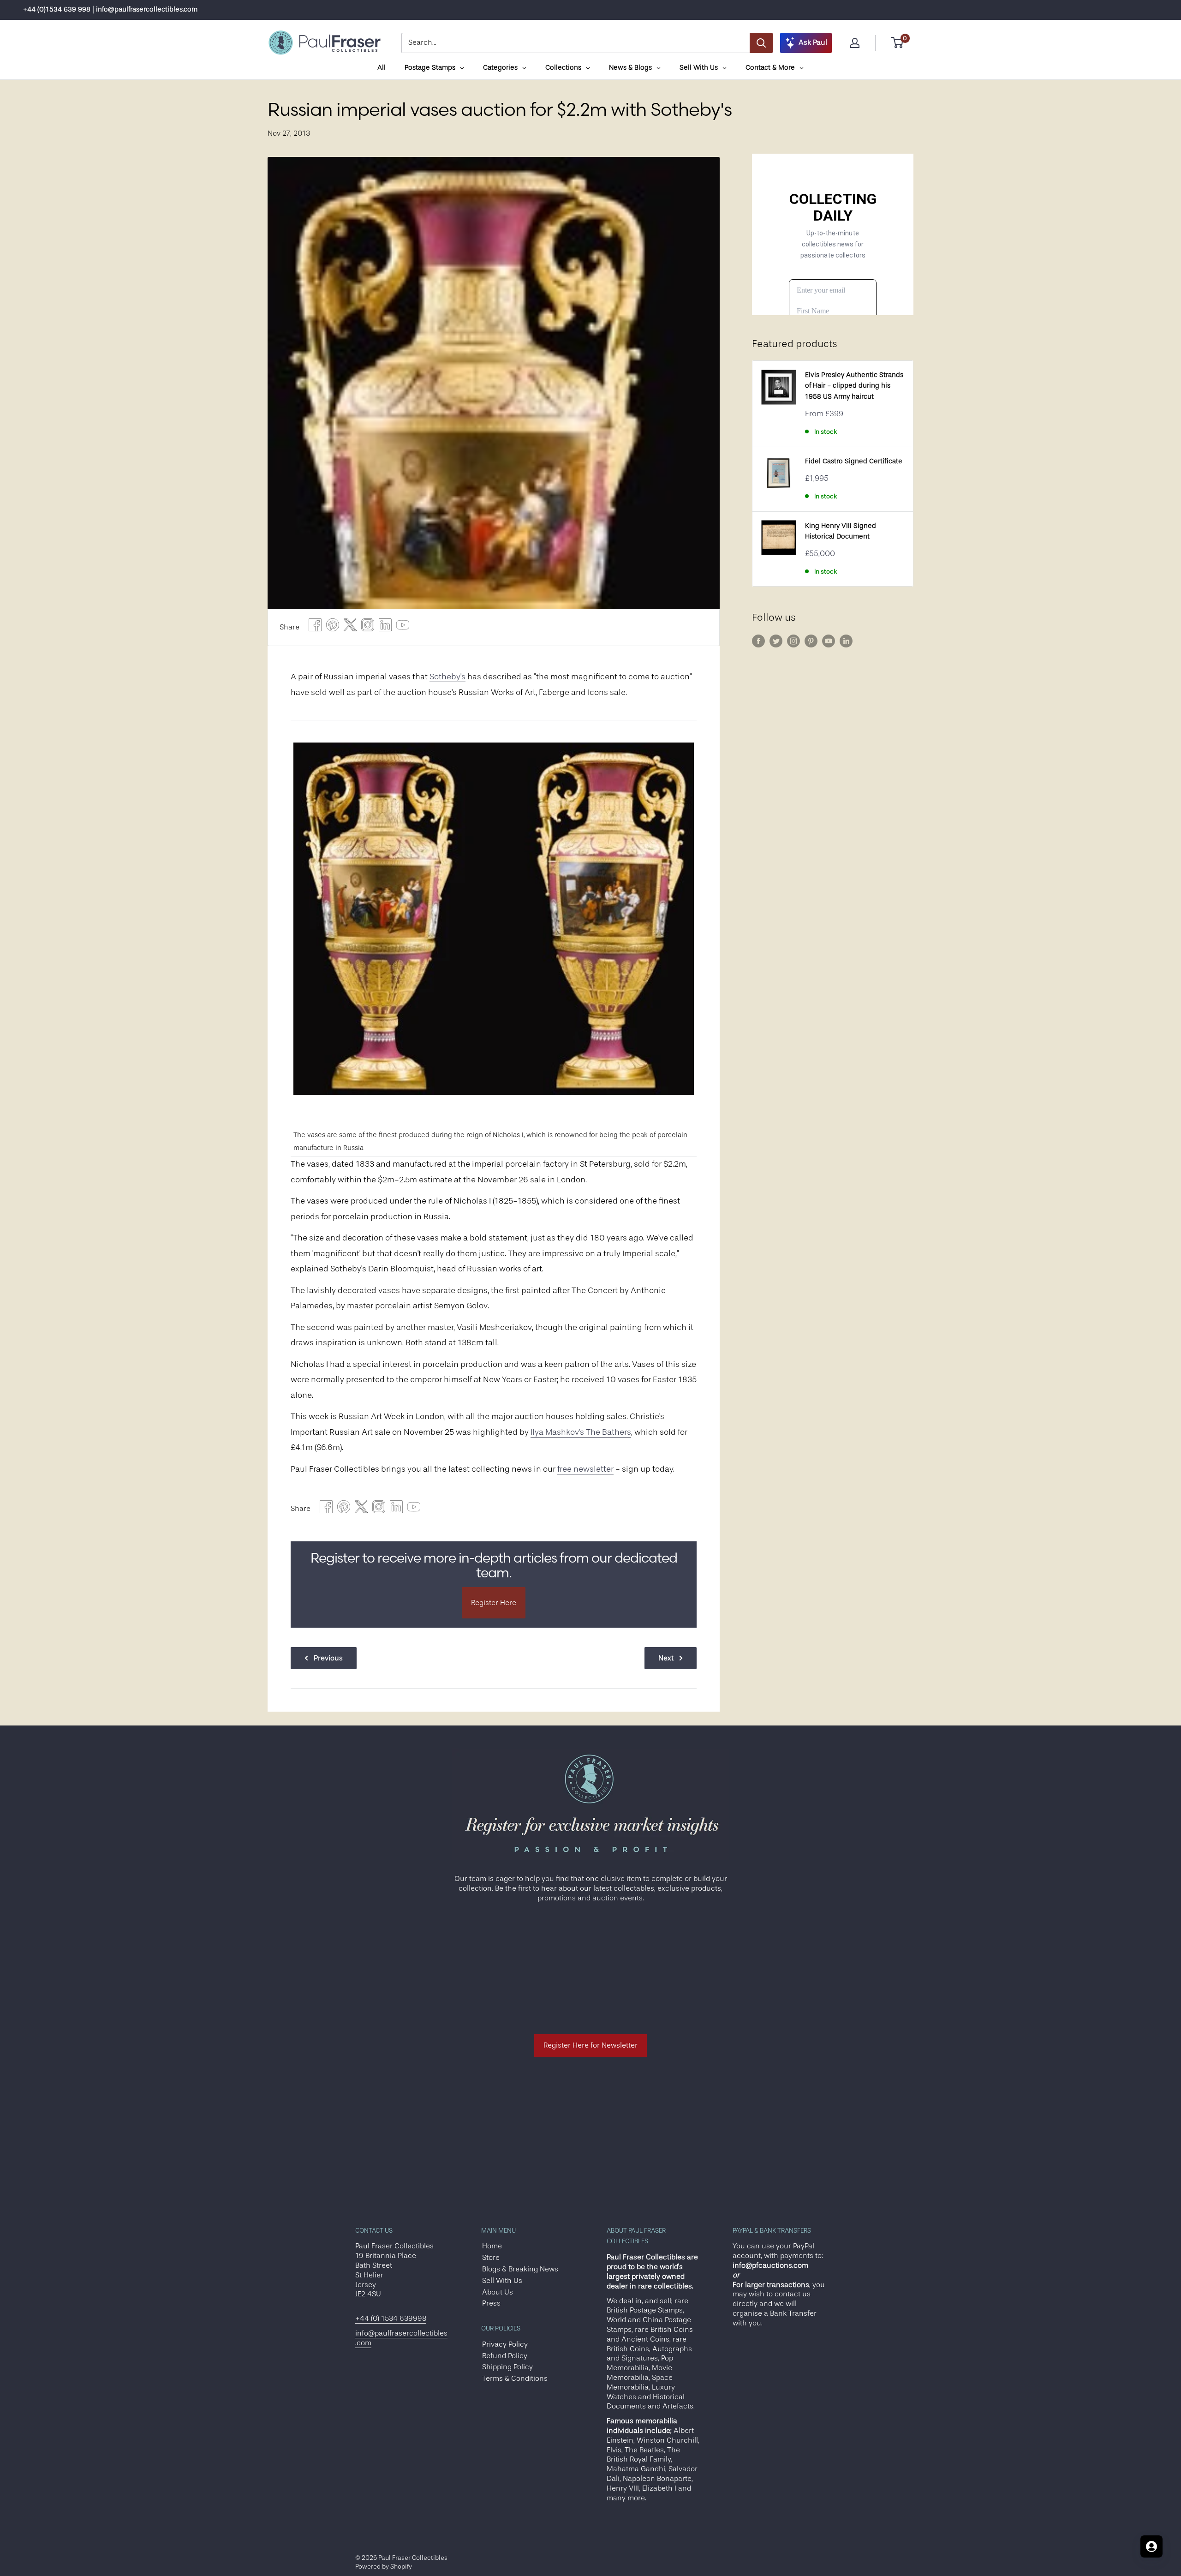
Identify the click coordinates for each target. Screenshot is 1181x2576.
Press (491, 2303)
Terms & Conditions (515, 2378)
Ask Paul (813, 42)
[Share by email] (368, 627)
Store (491, 2258)
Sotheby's (447, 677)
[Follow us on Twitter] (776, 641)
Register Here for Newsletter (590, 2045)
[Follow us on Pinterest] (811, 641)
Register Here (494, 1603)
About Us (498, 2292)
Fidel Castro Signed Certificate (854, 461)
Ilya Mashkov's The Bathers (581, 1432)
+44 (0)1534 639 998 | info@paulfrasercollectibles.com (110, 9)
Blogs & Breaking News (520, 2269)
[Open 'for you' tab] (1151, 2546)
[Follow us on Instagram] (793, 641)
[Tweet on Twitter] (350, 627)
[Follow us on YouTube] (829, 641)
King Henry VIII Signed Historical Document (841, 531)
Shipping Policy (507, 2367)
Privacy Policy (505, 2344)
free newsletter (585, 1469)
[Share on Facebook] (315, 627)
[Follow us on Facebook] (758, 641)
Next (666, 1658)
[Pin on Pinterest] (333, 627)
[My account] (855, 43)
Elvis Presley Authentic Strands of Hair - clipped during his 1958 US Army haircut (854, 386)
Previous (328, 1658)
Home (492, 2246)
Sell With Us (502, 2281)
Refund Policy (505, 2356)
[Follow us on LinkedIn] (846, 641)
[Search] (761, 43)
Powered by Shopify (384, 2566)
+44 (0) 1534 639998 (391, 2318)
